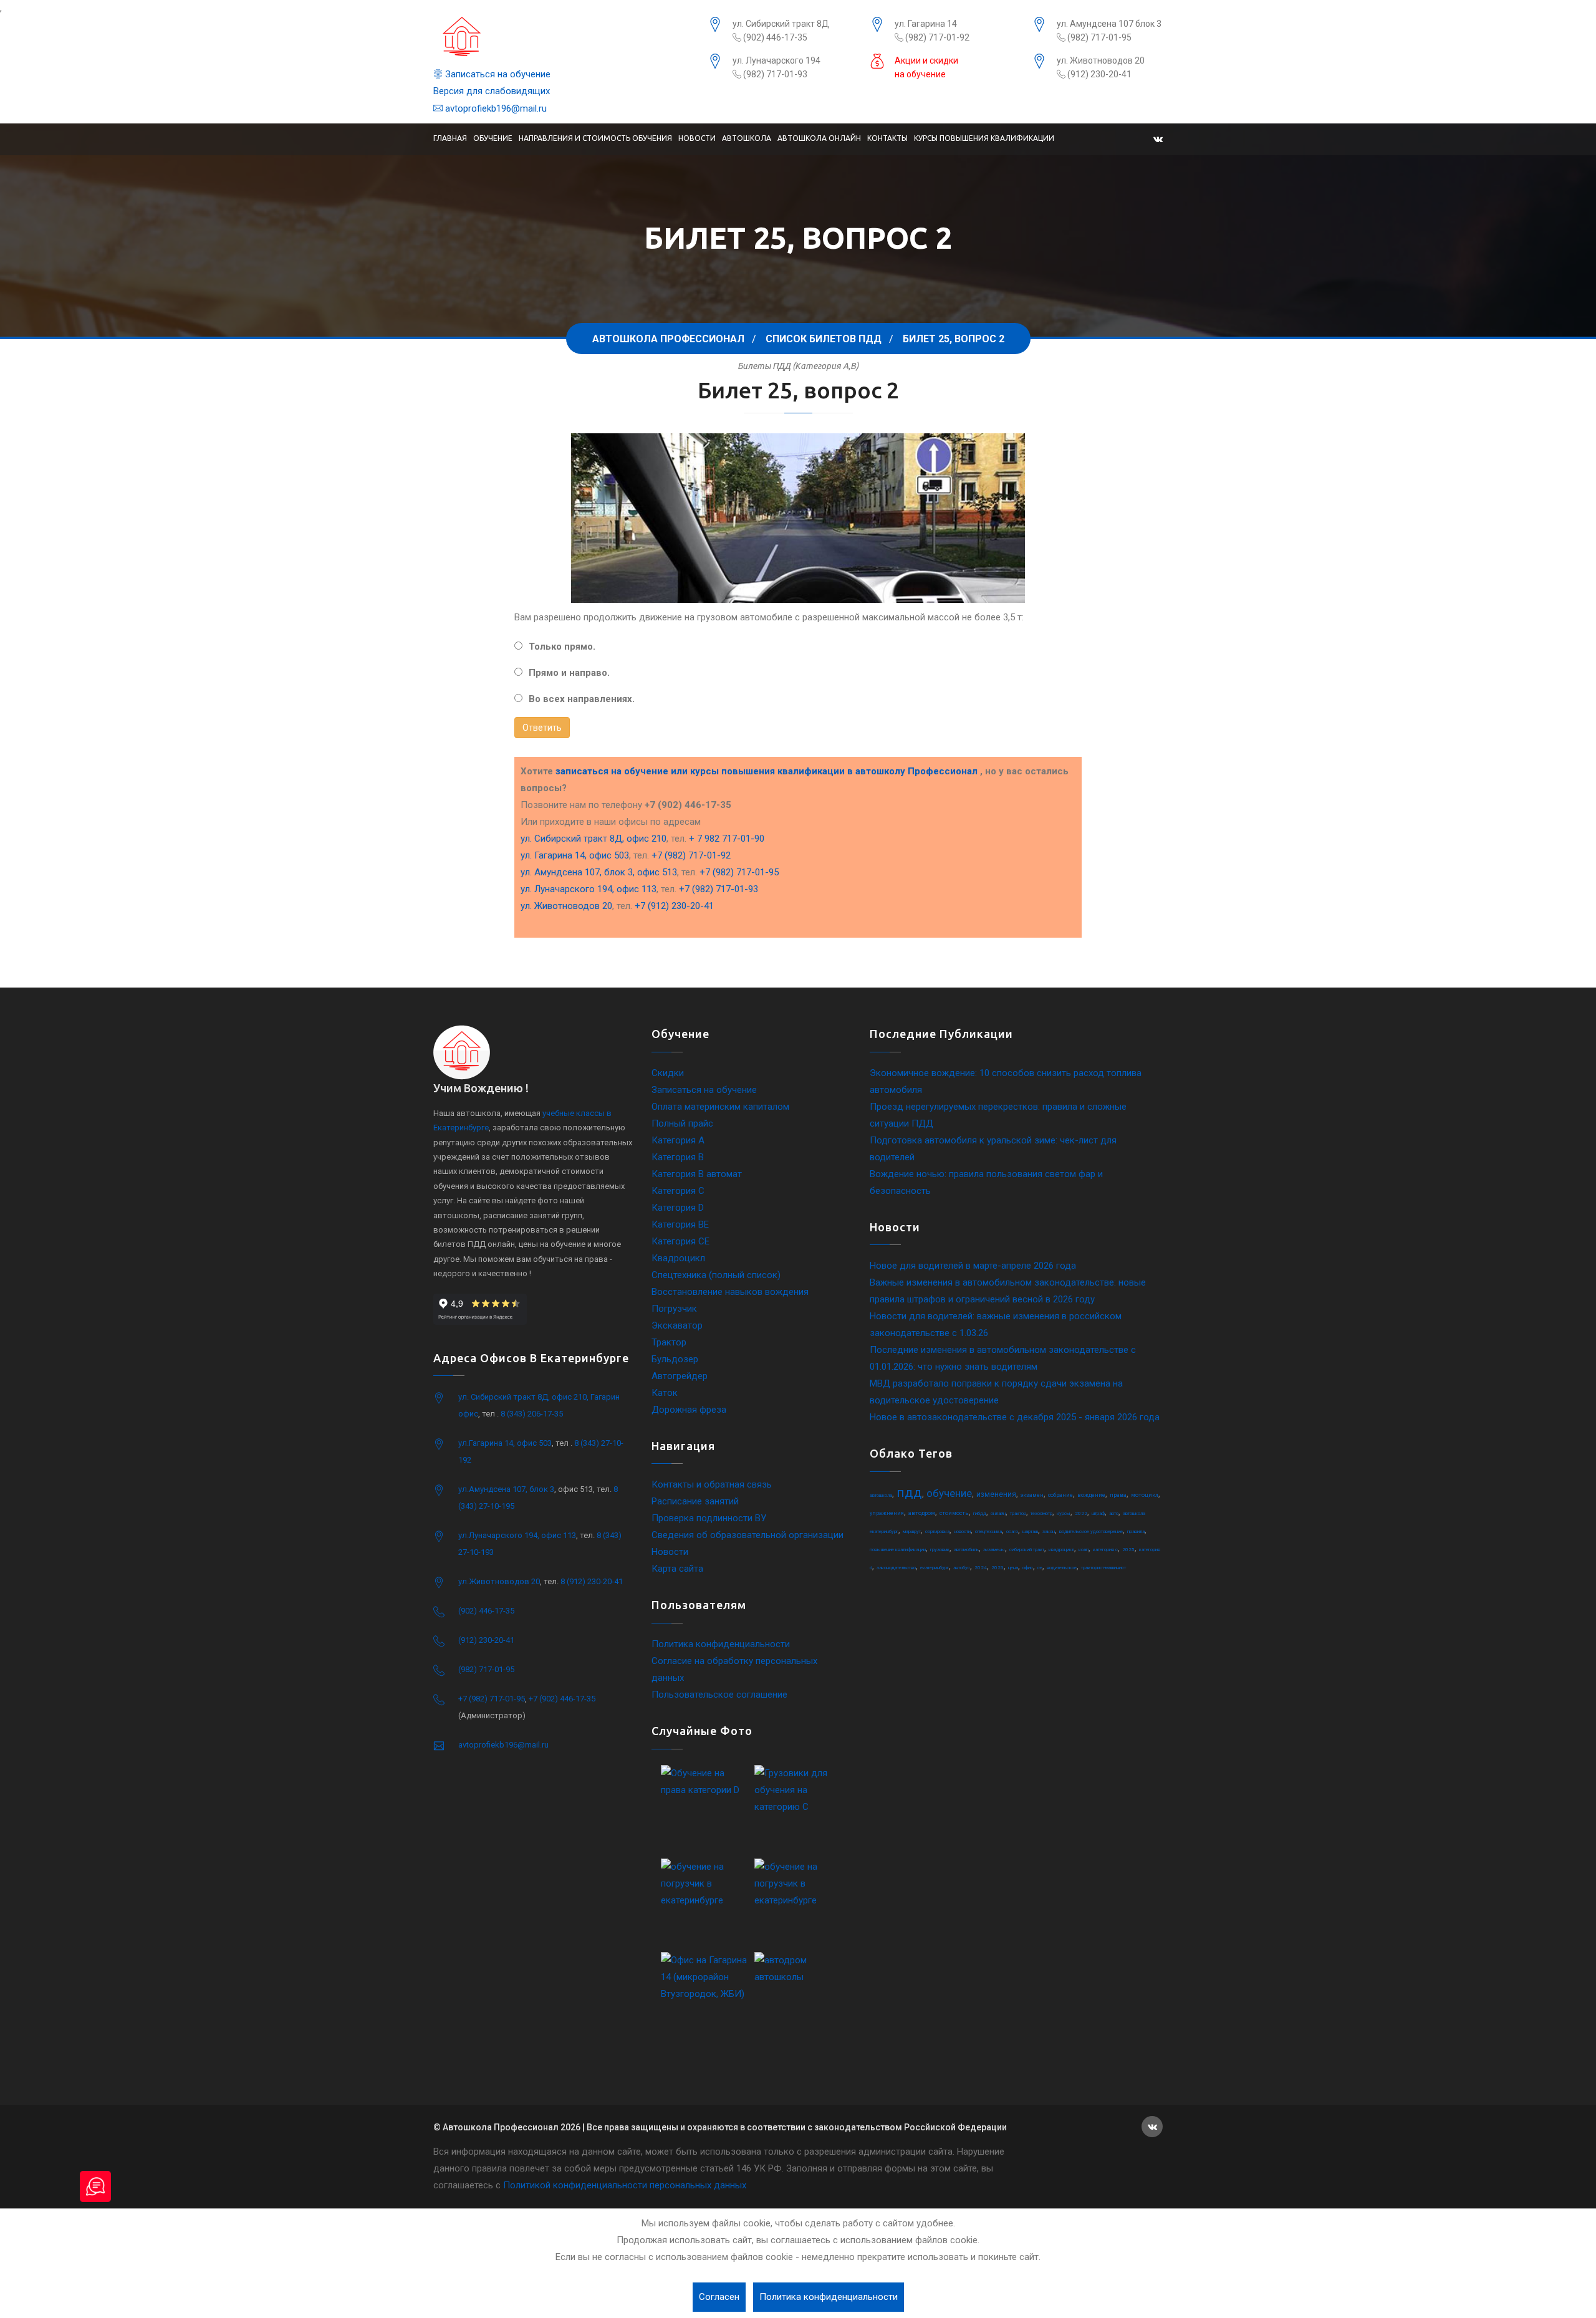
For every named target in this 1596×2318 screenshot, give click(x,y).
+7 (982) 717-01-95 (739, 872)
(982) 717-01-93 (774, 74)
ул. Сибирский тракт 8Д (781, 24)
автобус (962, 1568)
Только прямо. (562, 647)
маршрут (912, 1532)
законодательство (896, 1568)
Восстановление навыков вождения (730, 1292)
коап (1084, 1550)
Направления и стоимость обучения (595, 138)
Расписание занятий (695, 1501)
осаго (1012, 1532)
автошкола (881, 1495)
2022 (1081, 1513)
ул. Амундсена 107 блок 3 (1109, 24)
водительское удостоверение (1091, 1532)
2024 (981, 1568)
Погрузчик (674, 1309)
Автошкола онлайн (819, 138)
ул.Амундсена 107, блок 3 (506, 1489)
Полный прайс (682, 1123)
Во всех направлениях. (582, 699)
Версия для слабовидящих (492, 91)
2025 (1128, 1550)
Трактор (669, 1342)
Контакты (887, 138)
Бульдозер (675, 1359)
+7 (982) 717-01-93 (719, 889)
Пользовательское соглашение (719, 1695)
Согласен (719, 2297)
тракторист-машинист (1103, 1568)
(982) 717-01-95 (1098, 37)
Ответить (542, 728)
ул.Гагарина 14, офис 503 (505, 1443)
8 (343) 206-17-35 (532, 1414)
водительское (1062, 1568)
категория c (1105, 1550)
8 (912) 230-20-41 (592, 1581)
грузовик (940, 1550)
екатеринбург (935, 1568)
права (1118, 1495)
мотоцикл (1145, 1495)
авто (1114, 1513)
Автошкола (747, 138)
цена (1013, 1568)
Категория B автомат (697, 1174)
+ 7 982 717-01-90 (727, 839)
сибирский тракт (1027, 1550)
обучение (949, 1493)
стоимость (954, 1513)
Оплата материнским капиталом (720, 1107)
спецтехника (988, 1532)
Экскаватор (677, 1325)
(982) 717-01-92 (936, 37)
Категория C (678, 1191)
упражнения (887, 1513)
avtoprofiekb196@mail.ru (495, 108)
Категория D (678, 1208)
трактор (1018, 1513)
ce (1040, 1568)
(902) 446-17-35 (774, 37)
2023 (997, 1568)
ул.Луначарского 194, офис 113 (517, 1535)
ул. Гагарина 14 (926, 24)
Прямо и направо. (569, 673)
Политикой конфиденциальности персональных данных (625, 2185)
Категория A (678, 1140)
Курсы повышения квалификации (984, 138)
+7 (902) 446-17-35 (562, 1699)
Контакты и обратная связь (712, 1484)
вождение (1091, 1495)
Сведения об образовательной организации (748, 1535)
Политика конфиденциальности (721, 1644)
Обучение (493, 138)
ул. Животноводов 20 (1101, 60)
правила (1136, 1532)
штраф (1098, 1513)
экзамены (994, 1550)
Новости (697, 138)
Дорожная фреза (689, 1410)
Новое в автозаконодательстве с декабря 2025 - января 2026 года (1015, 1417)
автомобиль (966, 1550)
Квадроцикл (678, 1258)
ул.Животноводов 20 (499, 1581)
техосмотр (1041, 1513)
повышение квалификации (898, 1550)
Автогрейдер (680, 1376)
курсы (1064, 1513)
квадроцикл (1061, 1550)
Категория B (678, 1157)
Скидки (668, 1073)
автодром (922, 1513)
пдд (909, 1493)
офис (1028, 1568)
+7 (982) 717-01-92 (691, 855)
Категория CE (680, 1241)
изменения (996, 1494)
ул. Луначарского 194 (776, 60)
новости (962, 1532)
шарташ (1030, 1532)
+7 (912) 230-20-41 (674, 906)
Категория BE (680, 1224)
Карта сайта (677, 1569)
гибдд (980, 1513)
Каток (665, 1393)
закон (1049, 1532)
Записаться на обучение (497, 74)
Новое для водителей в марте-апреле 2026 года (973, 1266)
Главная (450, 138)
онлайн (998, 1513)
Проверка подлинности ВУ (709, 1518)
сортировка (937, 1532)
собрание (1060, 1495)
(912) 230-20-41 (1098, 74)
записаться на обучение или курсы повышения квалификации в (767, 771)
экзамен (1032, 1495)
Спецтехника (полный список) (716, 1275)
